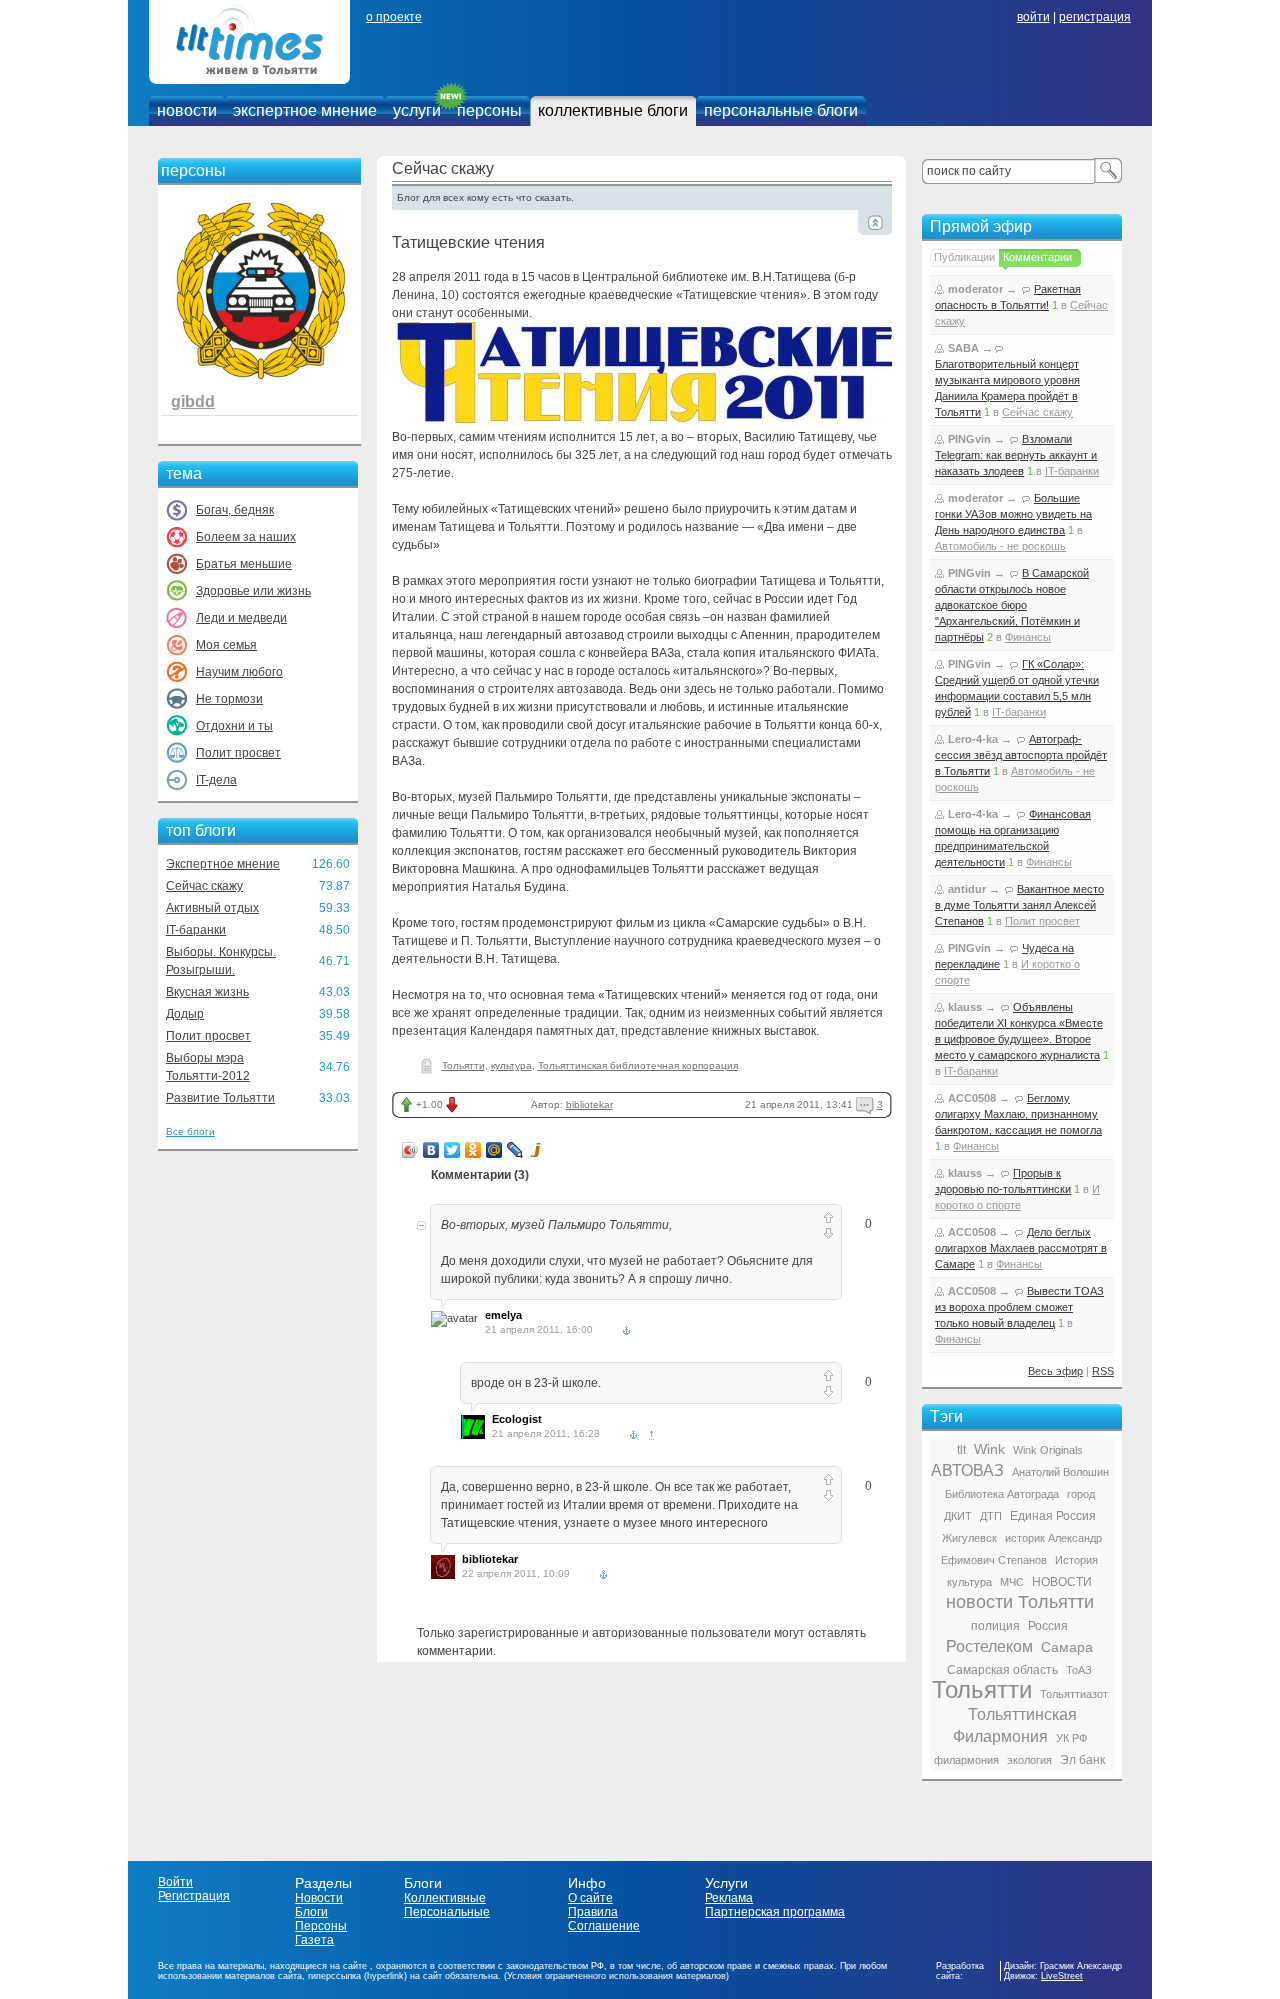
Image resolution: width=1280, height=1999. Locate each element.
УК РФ (1071, 1738)
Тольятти (463, 1065)
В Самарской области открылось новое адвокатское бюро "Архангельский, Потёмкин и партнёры (1012, 605)
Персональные (447, 1912)
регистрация (1095, 17)
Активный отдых (212, 908)
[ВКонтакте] (431, 1150)
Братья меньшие (244, 564)
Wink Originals (1048, 1450)
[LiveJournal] (515, 1150)
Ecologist (517, 1419)
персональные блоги (781, 110)
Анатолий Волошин (1060, 1472)
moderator (975, 289)
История (1076, 1560)
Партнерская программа (775, 1912)
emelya (503, 1315)
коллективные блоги (613, 110)
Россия (1048, 1626)
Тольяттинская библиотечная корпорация (638, 1065)
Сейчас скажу (204, 886)
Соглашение (604, 1926)
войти (1033, 17)
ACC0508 (972, 1098)
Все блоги (190, 1131)
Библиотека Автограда (1002, 1494)
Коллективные (445, 1898)
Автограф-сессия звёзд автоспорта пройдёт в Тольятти (1021, 755)
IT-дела (216, 780)
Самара (1067, 1647)
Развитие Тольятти (220, 1098)
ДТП (991, 1516)
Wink (989, 1449)
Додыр (185, 1014)
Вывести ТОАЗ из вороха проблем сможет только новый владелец (1019, 1307)
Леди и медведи (241, 618)
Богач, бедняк (235, 510)
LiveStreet (1062, 1976)
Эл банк (1082, 1760)
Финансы (1028, 637)
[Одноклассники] (473, 1150)
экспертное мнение (305, 110)
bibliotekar (589, 1104)
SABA (963, 348)
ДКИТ (958, 1516)
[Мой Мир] (494, 1150)
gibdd (193, 401)
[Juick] (536, 1150)
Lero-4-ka (973, 739)
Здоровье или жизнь (253, 591)
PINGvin (969, 439)
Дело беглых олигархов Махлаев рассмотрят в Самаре (1021, 1248)
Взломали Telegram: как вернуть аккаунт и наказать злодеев (1016, 455)
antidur (967, 889)
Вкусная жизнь (207, 992)
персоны (489, 110)
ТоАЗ (1079, 1670)
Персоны (321, 1926)
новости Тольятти (1020, 1602)
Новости (319, 1898)
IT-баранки (196, 930)
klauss (965, 1007)
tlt (961, 1450)
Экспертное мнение (223, 864)
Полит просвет (238, 753)
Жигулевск (969, 1538)
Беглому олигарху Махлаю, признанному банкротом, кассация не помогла (1018, 1114)
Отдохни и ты (234, 726)
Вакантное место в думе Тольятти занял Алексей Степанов (1019, 905)
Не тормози (229, 699)
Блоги (311, 1912)
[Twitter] (452, 1150)
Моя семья (226, 645)
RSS (1103, 1371)
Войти (175, 1882)
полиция (995, 1626)
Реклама (729, 1898)
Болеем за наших (246, 537)
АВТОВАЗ (967, 1470)
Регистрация (194, 1896)
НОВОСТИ (1062, 1582)
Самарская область (1002, 1670)
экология (1029, 1760)
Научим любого (239, 672)
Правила (593, 1912)
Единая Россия (1053, 1516)
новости (187, 110)
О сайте (590, 1898)
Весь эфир (1055, 1371)
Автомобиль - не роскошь (1000, 546)
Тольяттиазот (1074, 1694)
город (1081, 1494)
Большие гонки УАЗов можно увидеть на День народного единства (1013, 514)
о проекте (394, 17)
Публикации (964, 257)
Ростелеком (989, 1646)
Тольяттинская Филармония (1015, 1725)
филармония (966, 1760)
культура (511, 1065)
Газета (314, 1940)
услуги (417, 110)
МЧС (1012, 1582)
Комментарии (1037, 257)
